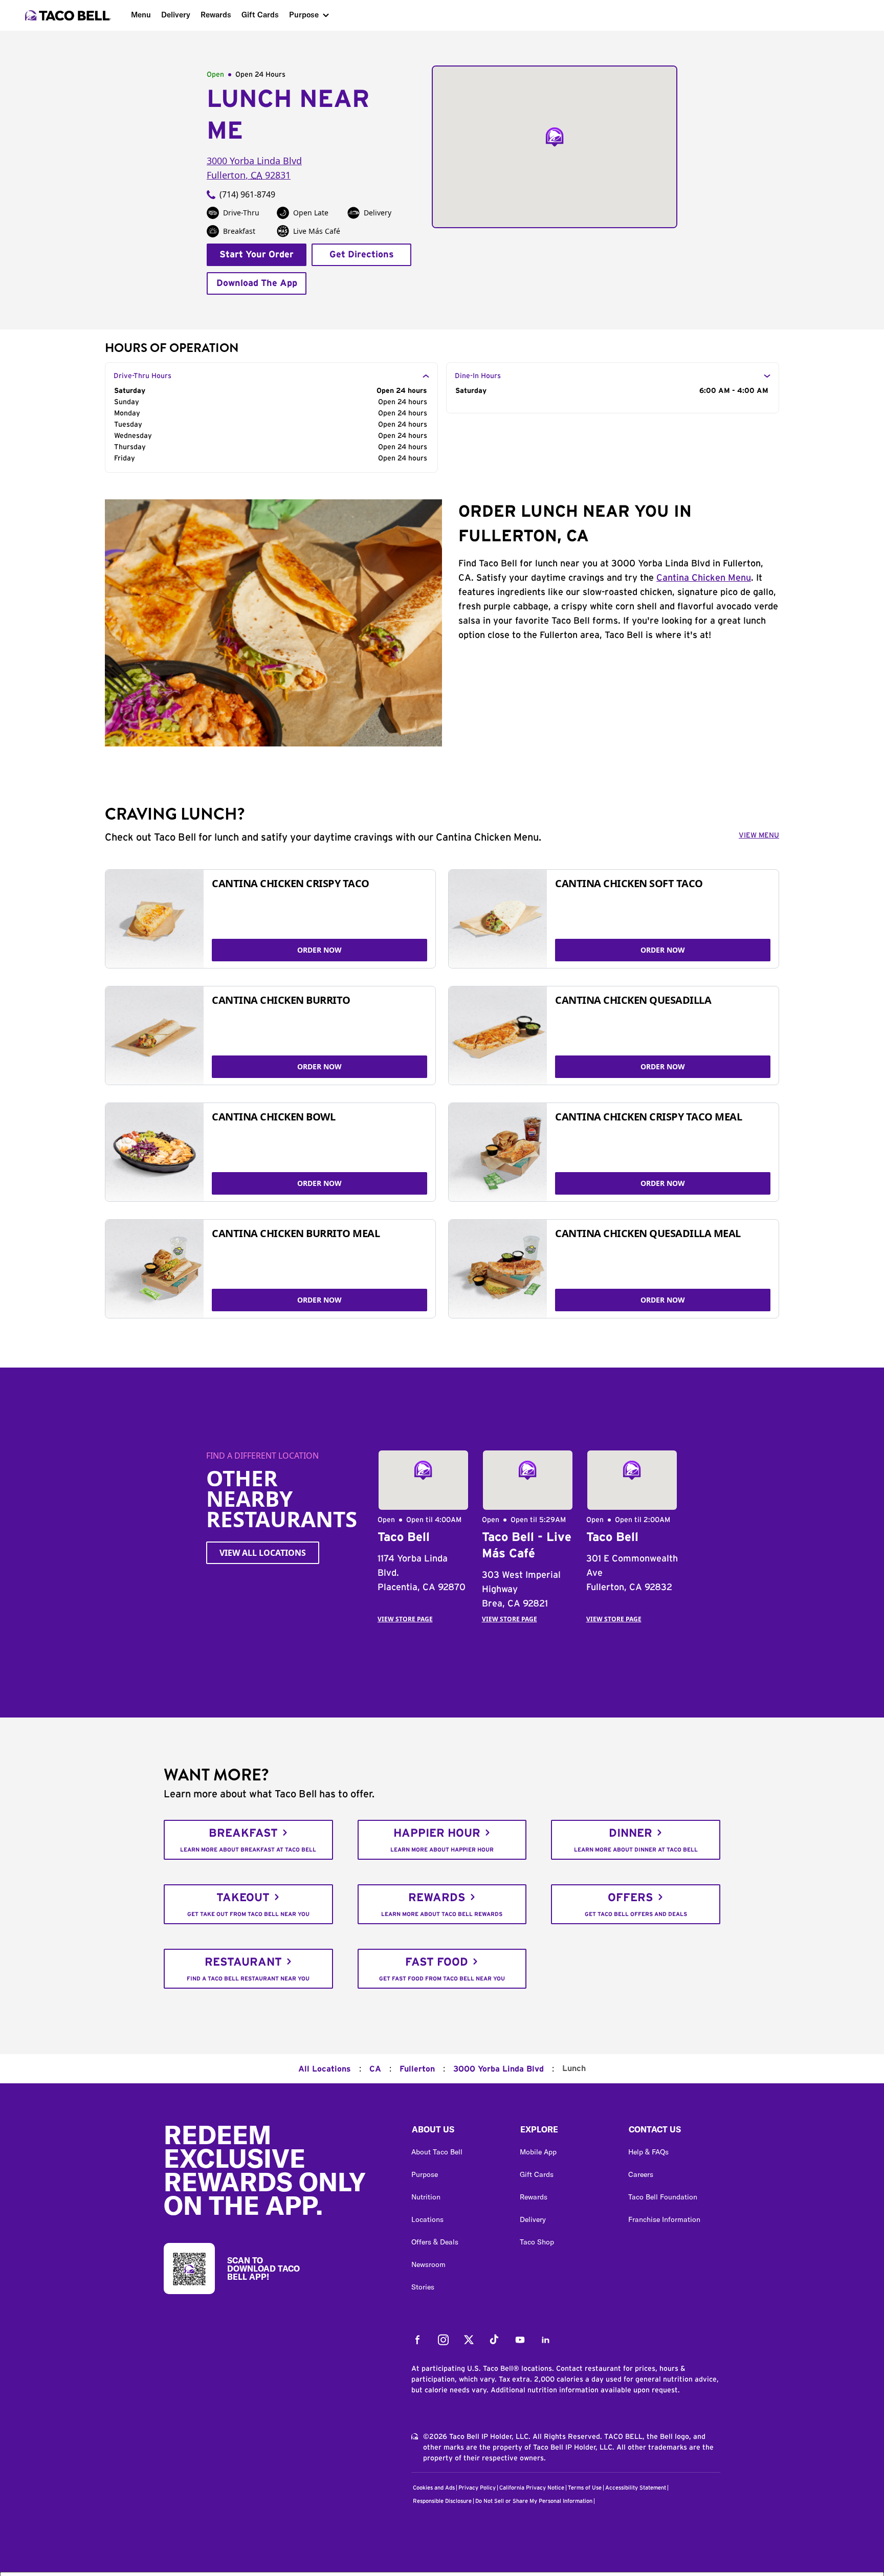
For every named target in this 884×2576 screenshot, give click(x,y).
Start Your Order (257, 255)
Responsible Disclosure (442, 2501)
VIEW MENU (759, 835)
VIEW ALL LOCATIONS (263, 1553)
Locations (427, 2219)
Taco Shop (537, 2242)
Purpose (304, 15)
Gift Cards (260, 15)
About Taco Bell (437, 2152)
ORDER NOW (319, 950)
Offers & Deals (435, 2242)
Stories (423, 2287)
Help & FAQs (648, 2152)
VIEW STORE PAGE (405, 1619)
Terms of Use (585, 2488)
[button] (457, 2132)
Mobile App (538, 2152)
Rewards (216, 15)
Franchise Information (664, 2219)
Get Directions (362, 255)
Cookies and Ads (434, 2488)
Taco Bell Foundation (663, 2197)
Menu (141, 15)
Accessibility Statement (636, 2488)
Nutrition (426, 2197)
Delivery (176, 15)
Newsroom (428, 2264)
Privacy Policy (477, 2488)
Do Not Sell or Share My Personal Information (534, 2501)
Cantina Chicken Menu (704, 578)
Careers (641, 2174)
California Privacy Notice (532, 2488)
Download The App (257, 283)
